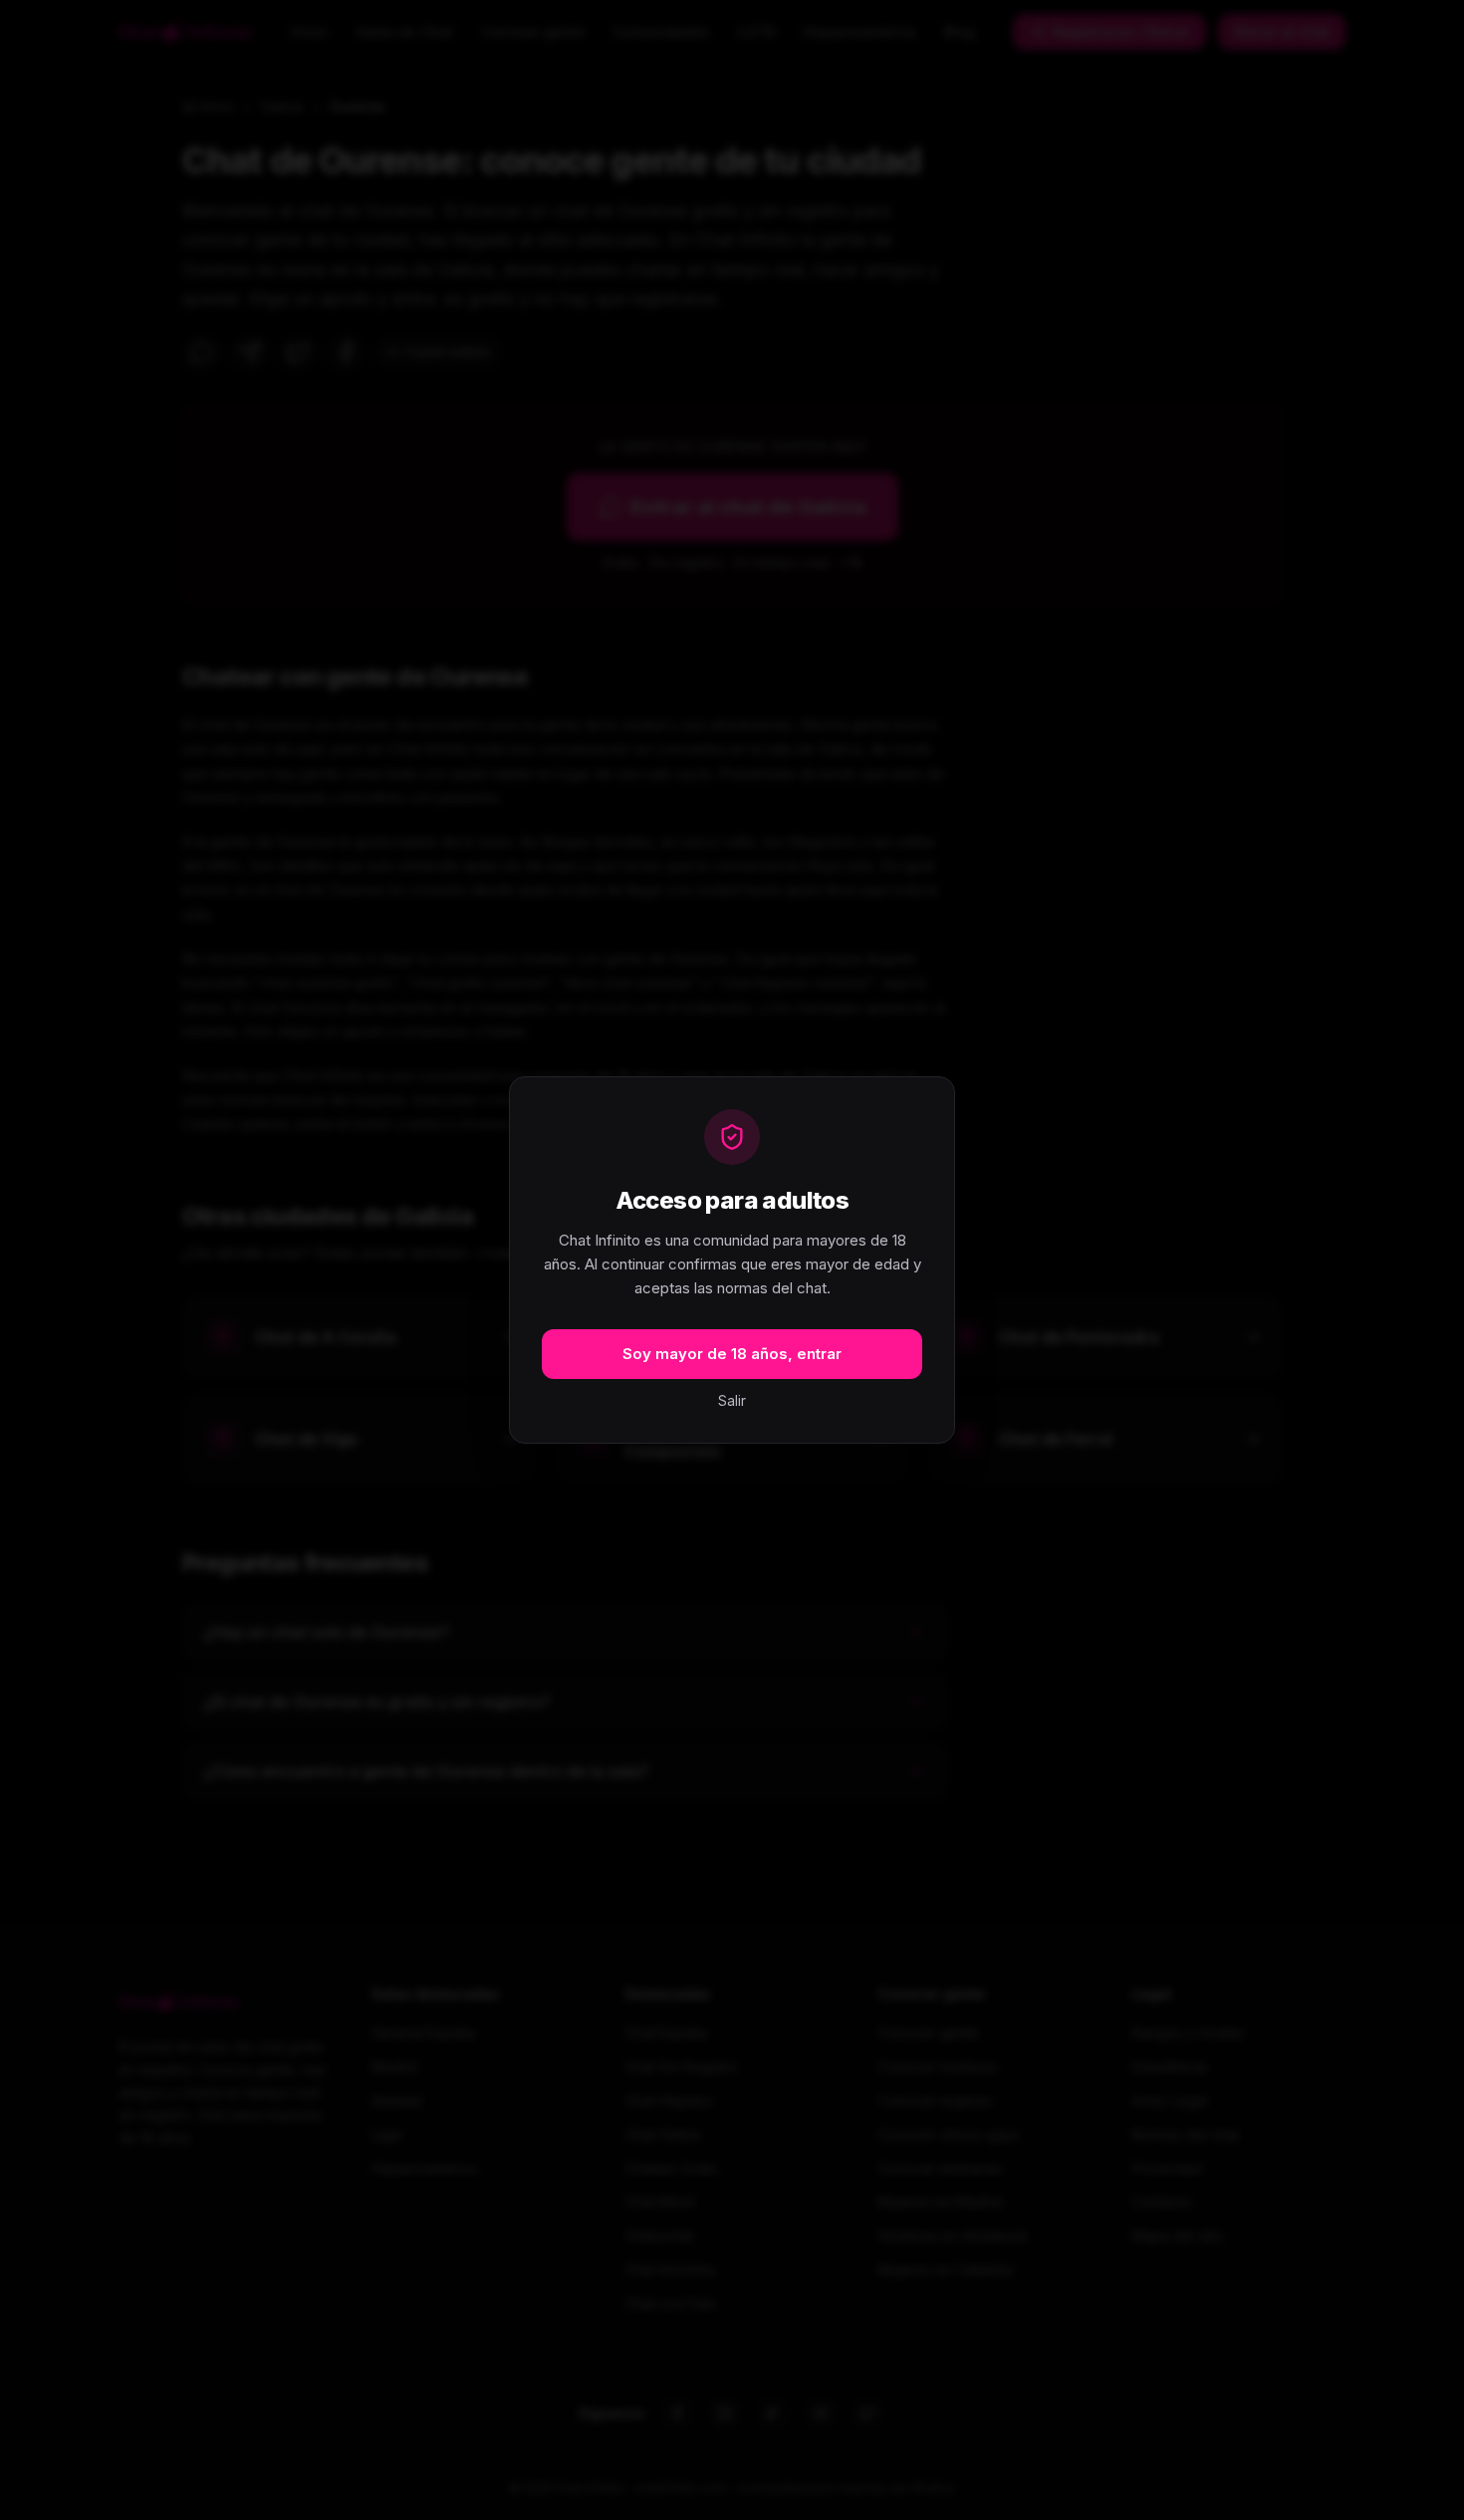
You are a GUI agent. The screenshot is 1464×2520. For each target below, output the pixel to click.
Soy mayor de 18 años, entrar (732, 1354)
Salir (732, 1400)
